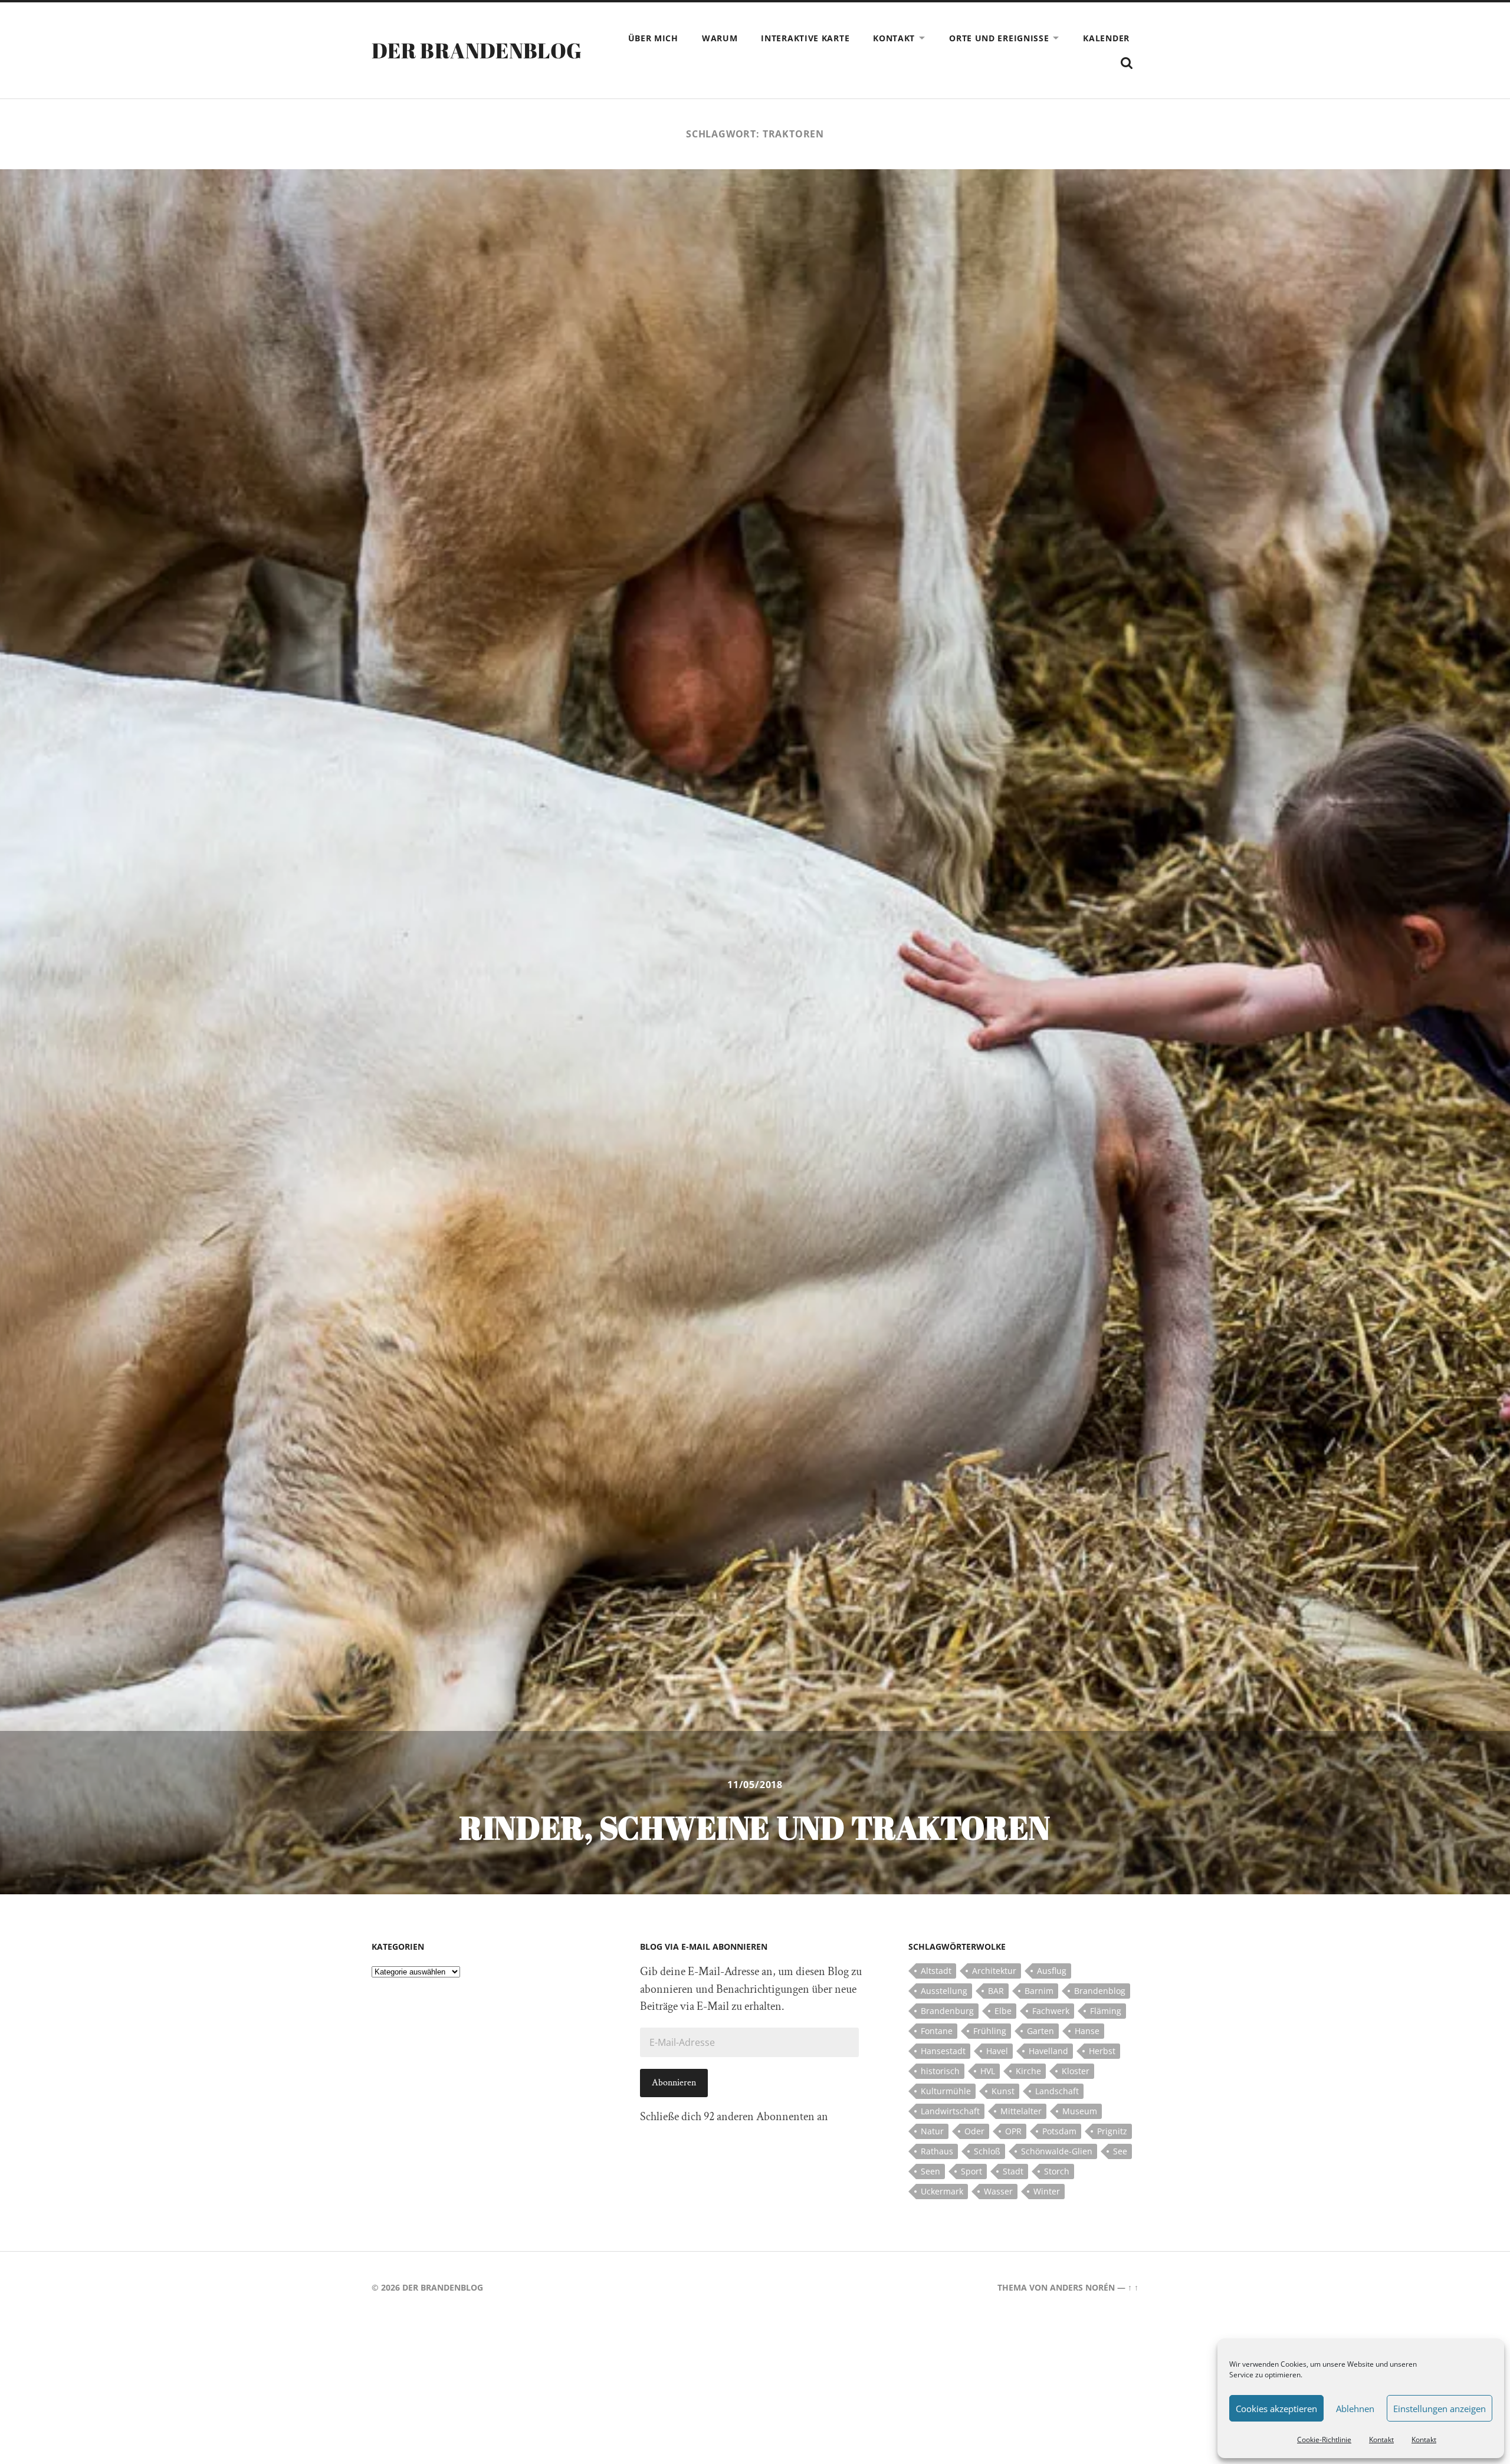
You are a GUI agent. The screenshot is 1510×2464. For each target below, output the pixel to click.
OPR (1013, 2131)
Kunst (1003, 2091)
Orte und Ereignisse (999, 38)
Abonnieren (674, 2083)
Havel (997, 2051)
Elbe (1003, 2011)
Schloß (987, 2151)
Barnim (1039, 1991)
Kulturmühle (946, 2091)
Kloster (1076, 2071)
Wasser (998, 2191)
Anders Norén (1082, 2287)
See (1120, 2151)
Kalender (1106, 38)
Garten (1040, 2031)
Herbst (1102, 2051)
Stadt (1013, 2171)
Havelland (1048, 2051)
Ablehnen (1355, 2409)
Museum (1080, 2111)
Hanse (1087, 2031)
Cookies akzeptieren (1276, 2409)
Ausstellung (944, 1991)
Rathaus (937, 2151)
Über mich (653, 38)
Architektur (994, 1971)
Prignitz (1112, 2131)
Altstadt (936, 1971)
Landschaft (1057, 2091)
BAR (996, 1991)
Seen (930, 2171)
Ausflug (1052, 1971)
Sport (971, 2171)
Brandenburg (947, 2011)
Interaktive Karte (805, 38)
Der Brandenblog (477, 50)
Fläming (1106, 2011)
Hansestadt (943, 2051)
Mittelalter (1021, 2111)
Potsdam (1059, 2131)
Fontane (937, 2031)
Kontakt (1381, 2440)
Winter (1047, 2191)
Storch (1057, 2171)
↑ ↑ (1133, 2287)
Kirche (1028, 2071)
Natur (932, 2131)
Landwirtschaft (950, 2111)
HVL (988, 2071)
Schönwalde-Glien (1057, 2151)
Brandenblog (1100, 1991)
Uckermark (942, 2191)
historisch (940, 2071)
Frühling (990, 2031)
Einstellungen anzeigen (1440, 2409)
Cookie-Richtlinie (1324, 2440)
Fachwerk (1051, 2011)
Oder (974, 2131)
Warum (720, 38)
